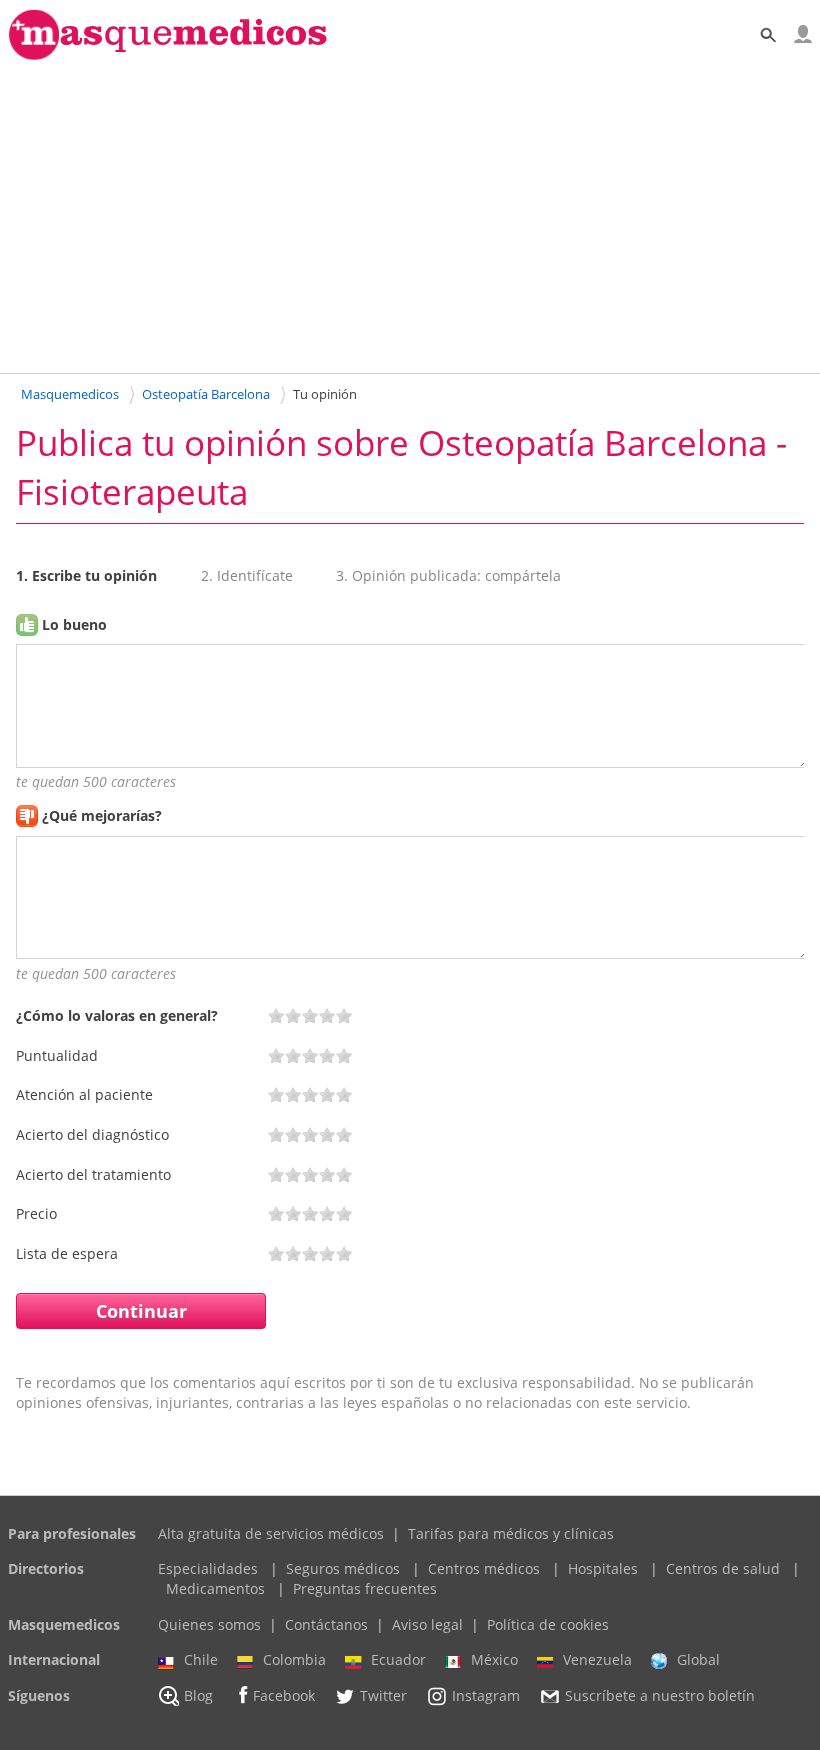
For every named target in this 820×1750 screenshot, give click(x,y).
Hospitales (603, 1568)
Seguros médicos (343, 1568)
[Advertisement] (410, 216)
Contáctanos (326, 1624)
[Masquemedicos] (168, 55)
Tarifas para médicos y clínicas (511, 1533)
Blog (198, 1695)
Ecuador (398, 1659)
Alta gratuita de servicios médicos (271, 1533)
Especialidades (208, 1568)
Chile (201, 1659)
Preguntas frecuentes (365, 1588)
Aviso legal (427, 1624)
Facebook (284, 1695)
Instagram (486, 1695)
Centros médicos (484, 1568)
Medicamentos (215, 1588)
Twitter (383, 1695)
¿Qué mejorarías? (102, 815)
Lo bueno (74, 624)
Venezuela (597, 1659)
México (494, 1659)
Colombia (294, 1659)
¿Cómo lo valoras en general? (117, 1015)
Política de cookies (548, 1624)
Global (698, 1659)
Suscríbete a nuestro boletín (660, 1695)
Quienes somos (209, 1624)
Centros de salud (723, 1568)
